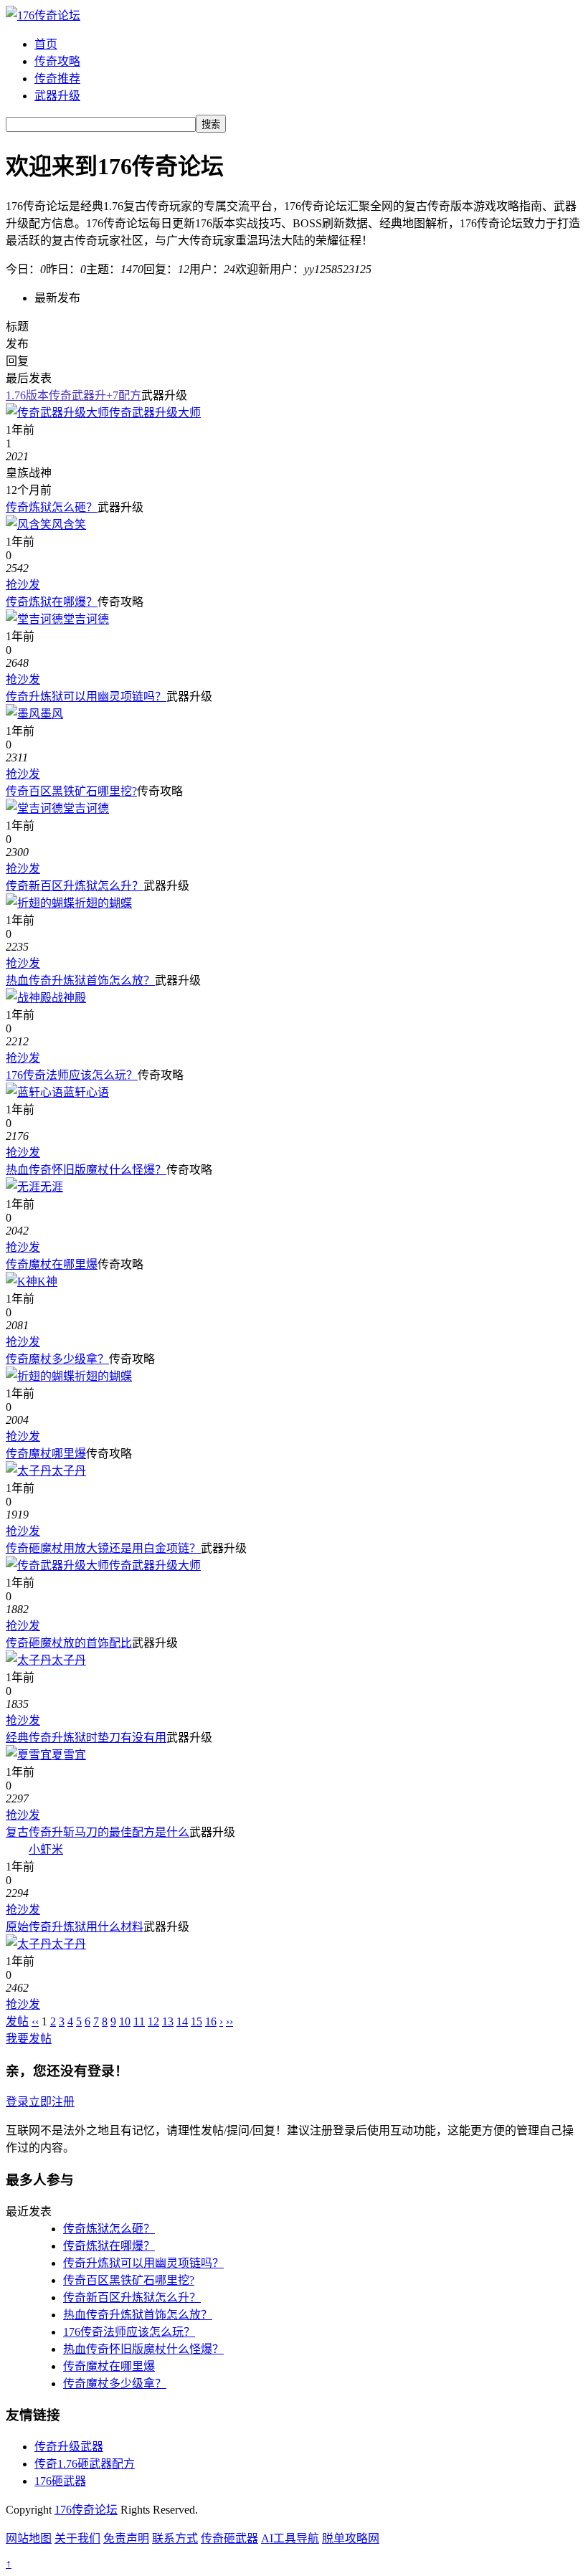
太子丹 (69, 1471)
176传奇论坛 (86, 2510)
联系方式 (175, 2538)
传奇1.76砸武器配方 (85, 2464)
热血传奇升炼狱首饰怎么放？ (80, 980)
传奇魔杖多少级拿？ (57, 1359)
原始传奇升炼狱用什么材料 (75, 1927)
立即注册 (52, 2102)
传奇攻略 (57, 61)
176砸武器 (60, 2481)
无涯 (52, 1187)
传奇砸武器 (229, 2538)
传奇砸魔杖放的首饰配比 (69, 1643)
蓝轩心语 (86, 1092)
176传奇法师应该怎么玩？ (72, 1075)
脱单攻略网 (351, 2538)
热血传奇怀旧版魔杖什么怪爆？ (86, 1170)
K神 (47, 1282)
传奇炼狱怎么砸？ (52, 507)
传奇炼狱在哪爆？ (52, 602)
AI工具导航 (290, 2538)
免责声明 (126, 2538)
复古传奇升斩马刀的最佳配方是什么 (98, 1832)
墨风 (52, 714)
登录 (17, 2102)
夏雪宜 (69, 1755)
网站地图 (29, 2538)
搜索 (211, 124)
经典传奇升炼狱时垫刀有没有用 (86, 1738)
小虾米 (46, 1849)
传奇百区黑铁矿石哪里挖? (71, 791)
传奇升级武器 (69, 2447)
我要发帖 (29, 2039)
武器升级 (57, 96)
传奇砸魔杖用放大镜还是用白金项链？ (103, 1548)
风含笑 (69, 524)
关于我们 (77, 2538)
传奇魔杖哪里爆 (46, 1454)
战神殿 (69, 998)
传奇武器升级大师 (155, 413)
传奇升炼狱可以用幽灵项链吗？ (86, 697)
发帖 (17, 2021)
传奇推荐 (57, 79)
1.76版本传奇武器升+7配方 (73, 395)
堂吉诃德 (86, 619)
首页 (46, 44)
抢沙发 (23, 585)
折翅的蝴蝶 (103, 903)
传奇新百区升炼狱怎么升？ (75, 886)
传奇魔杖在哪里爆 (52, 1264)
